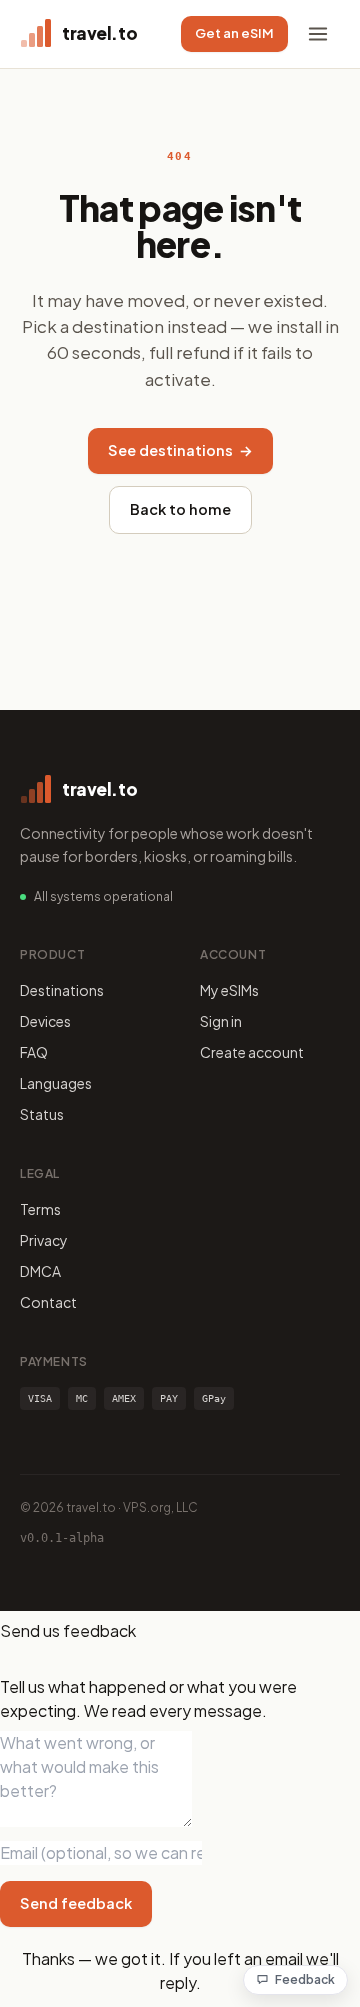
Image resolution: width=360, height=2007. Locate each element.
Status (42, 1114)
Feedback (305, 1979)
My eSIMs (229, 990)
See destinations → (180, 450)
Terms (40, 1209)
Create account (252, 1052)
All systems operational (103, 896)
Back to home (180, 509)
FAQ (34, 1052)
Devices (45, 1021)
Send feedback (76, 1903)
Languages (56, 1083)
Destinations (62, 990)
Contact (48, 1302)
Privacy (44, 1240)
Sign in (221, 1021)
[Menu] (318, 34)
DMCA (40, 1271)
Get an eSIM (234, 33)
